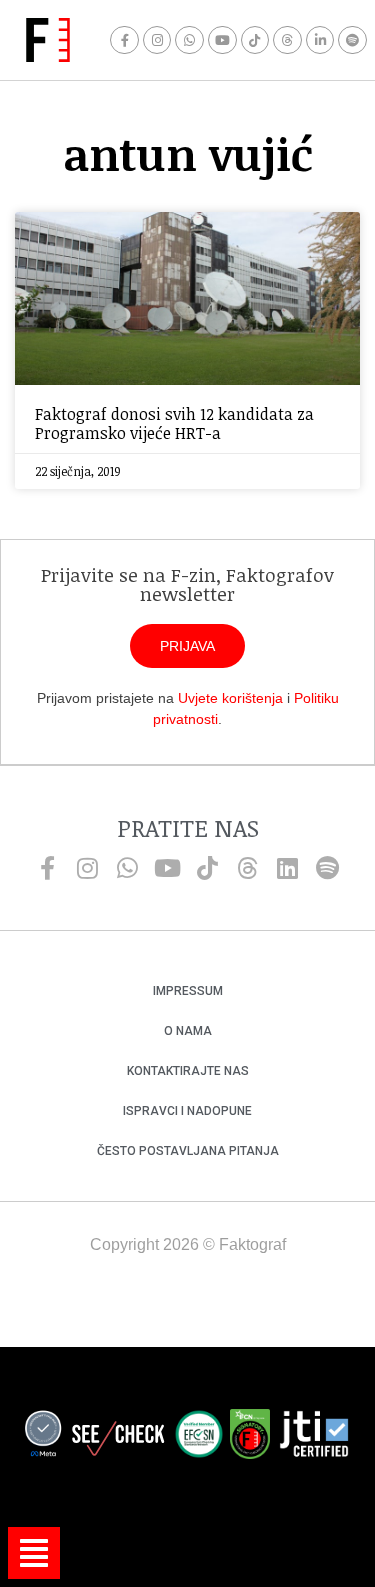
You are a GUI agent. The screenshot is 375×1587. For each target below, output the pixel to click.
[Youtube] (222, 40)
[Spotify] (352, 40)
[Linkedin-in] (320, 40)
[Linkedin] (288, 868)
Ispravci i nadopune (187, 1111)
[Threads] (287, 40)
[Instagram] (157, 40)
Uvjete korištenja (230, 698)
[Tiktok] (255, 40)
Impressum (188, 991)
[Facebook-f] (124, 40)
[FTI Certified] (314, 1437)
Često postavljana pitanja (188, 1151)
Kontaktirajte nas (188, 1071)
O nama (188, 1031)
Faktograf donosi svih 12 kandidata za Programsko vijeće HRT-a (174, 423)
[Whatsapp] (189, 40)
